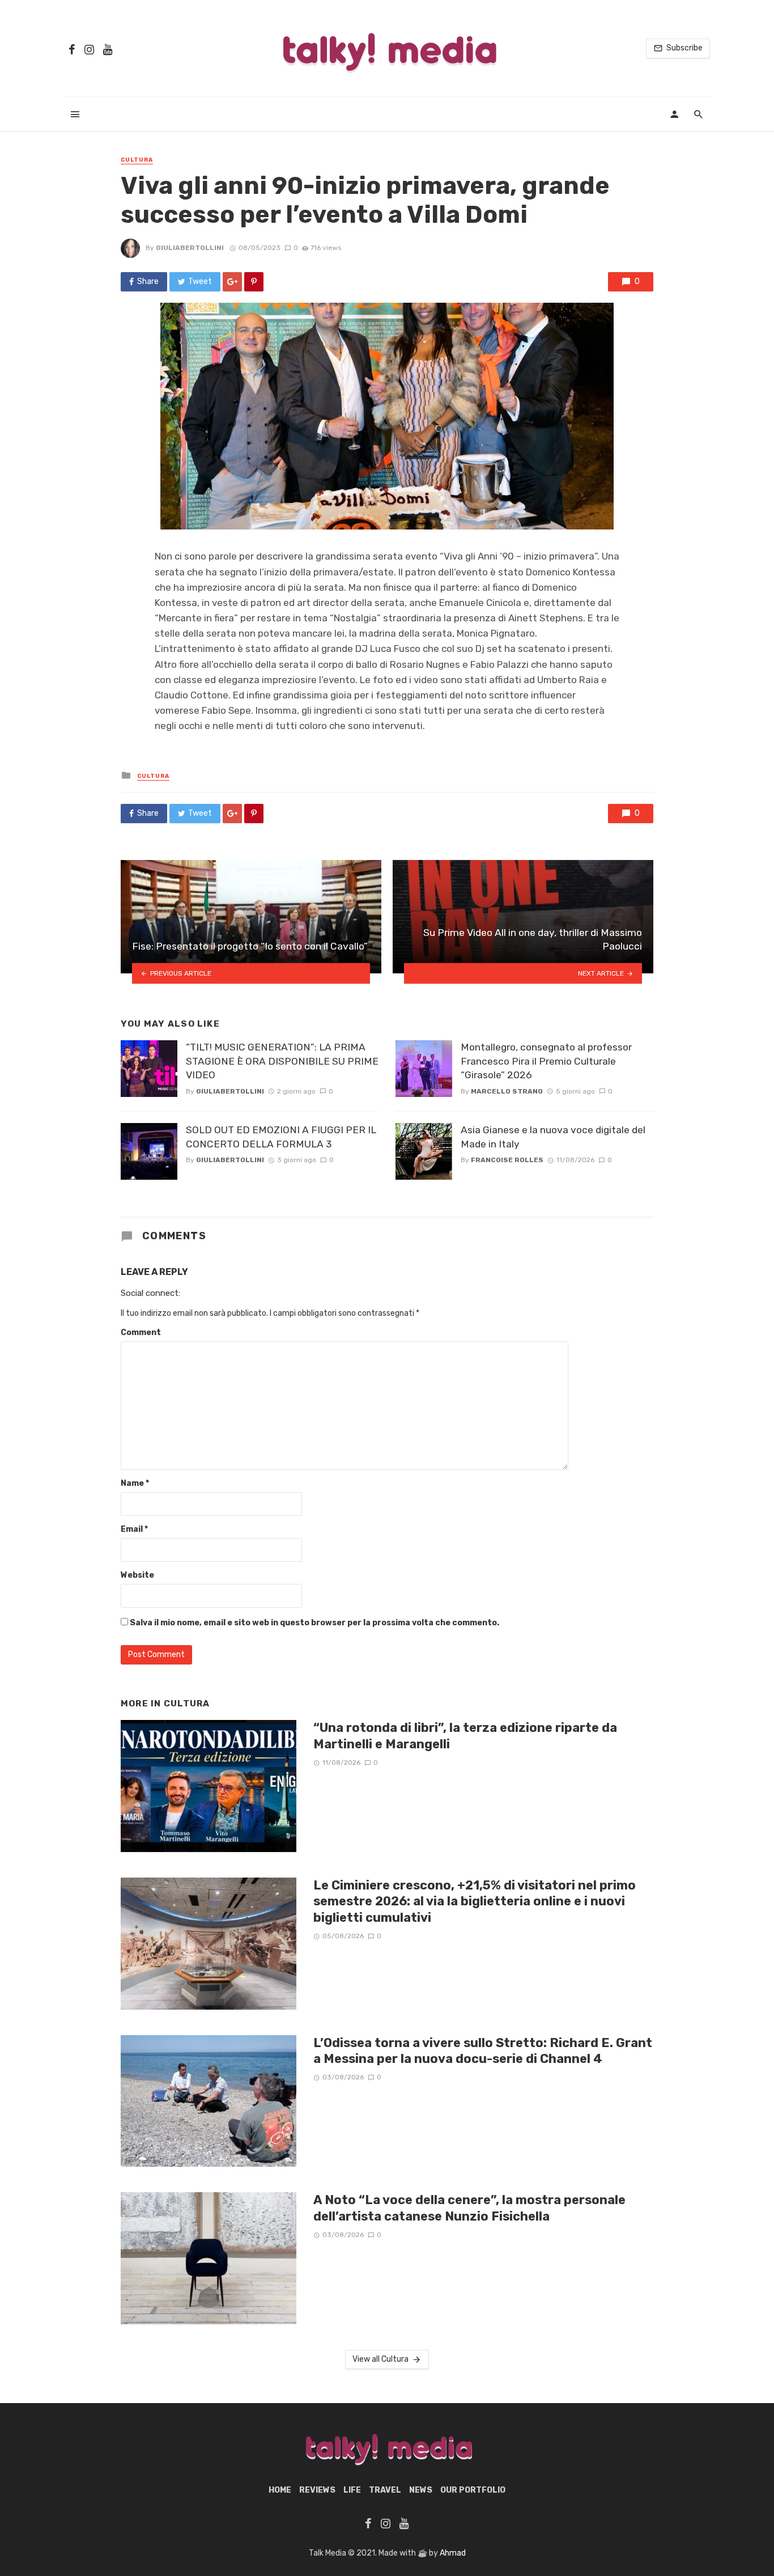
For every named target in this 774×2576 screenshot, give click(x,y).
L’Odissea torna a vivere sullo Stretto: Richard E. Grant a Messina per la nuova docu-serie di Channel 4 (483, 2051)
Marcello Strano (507, 1091)
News (421, 2490)
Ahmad (453, 2553)
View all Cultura (380, 2359)
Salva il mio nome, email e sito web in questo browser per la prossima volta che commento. (314, 1623)
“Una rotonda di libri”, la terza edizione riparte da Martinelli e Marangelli (465, 1736)
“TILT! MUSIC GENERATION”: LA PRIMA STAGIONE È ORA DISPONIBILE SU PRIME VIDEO (282, 1061)
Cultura (137, 160)
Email (134, 1529)
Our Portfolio (473, 2490)
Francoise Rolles (507, 1160)
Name (135, 1483)
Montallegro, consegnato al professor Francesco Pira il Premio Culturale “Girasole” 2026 (546, 1061)
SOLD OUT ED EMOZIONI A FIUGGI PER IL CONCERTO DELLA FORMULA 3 (281, 1137)
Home (280, 2490)
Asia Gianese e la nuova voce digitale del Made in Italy (553, 1137)
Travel (385, 2490)
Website (137, 1575)
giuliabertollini (190, 248)
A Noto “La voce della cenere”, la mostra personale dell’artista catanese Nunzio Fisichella (469, 2208)
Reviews (317, 2490)
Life (352, 2490)
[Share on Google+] (232, 282)
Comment (141, 1333)
